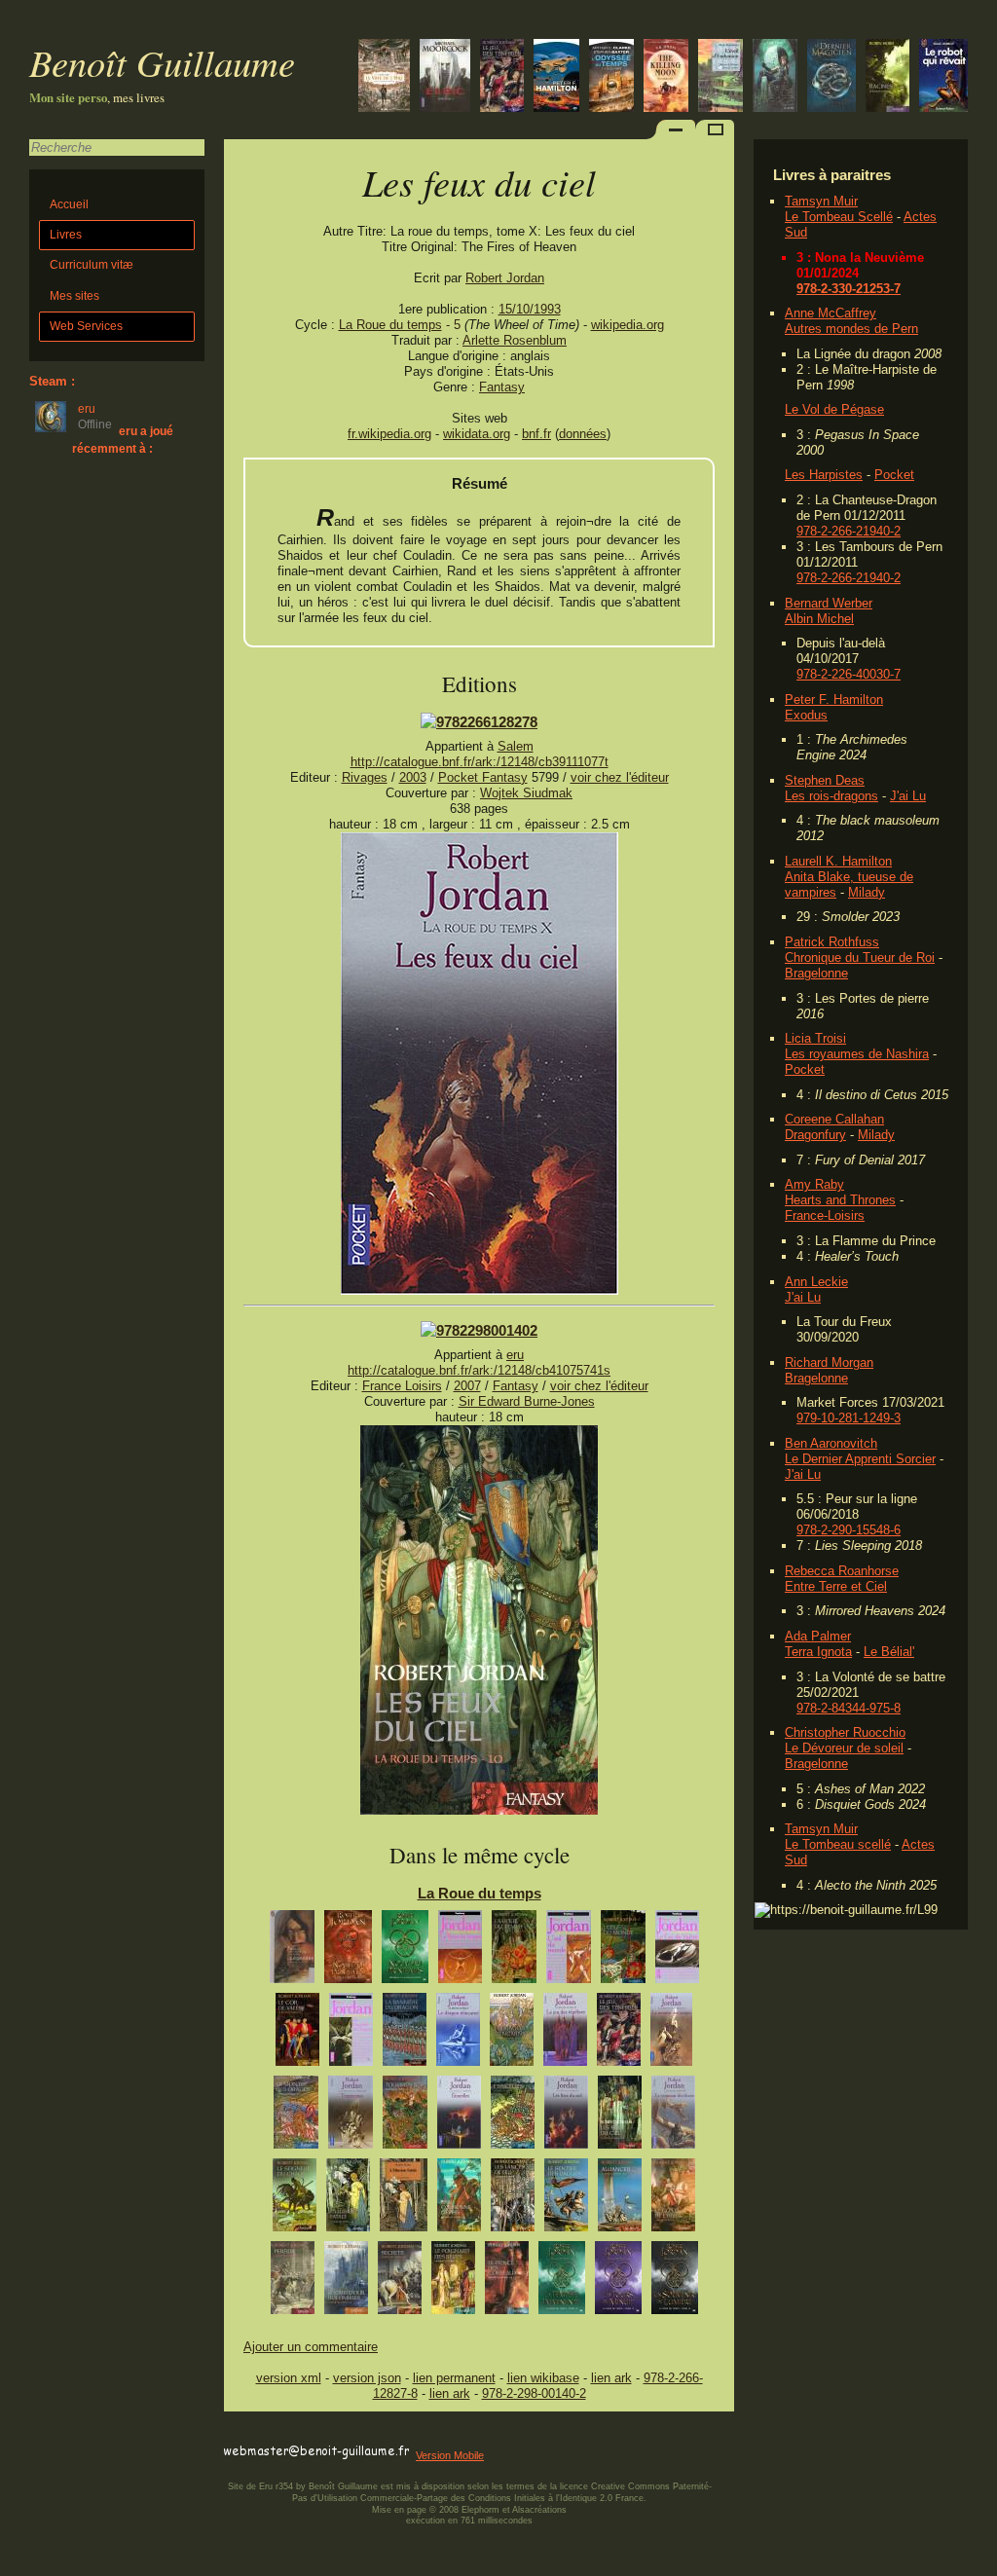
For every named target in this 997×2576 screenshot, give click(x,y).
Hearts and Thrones (840, 1200)
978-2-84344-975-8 (849, 1708)
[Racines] (887, 77)
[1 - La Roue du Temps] (460, 1951)
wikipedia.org (628, 325)
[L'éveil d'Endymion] (720, 77)
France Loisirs (402, 1386)
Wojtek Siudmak (526, 793)
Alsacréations (539, 2510)
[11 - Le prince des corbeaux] (507, 2282)
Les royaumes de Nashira (857, 1054)
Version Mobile (450, 2455)
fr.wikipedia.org (389, 434)
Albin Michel (819, 619)
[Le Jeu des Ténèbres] (502, 77)
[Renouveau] (292, 1951)
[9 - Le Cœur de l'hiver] (673, 2200)
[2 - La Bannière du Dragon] (351, 2034)
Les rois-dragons (831, 796)
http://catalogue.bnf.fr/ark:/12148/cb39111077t (480, 762)
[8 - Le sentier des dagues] (566, 2200)
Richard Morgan (829, 1362)
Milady (867, 892)
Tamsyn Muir (821, 201)
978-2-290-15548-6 (849, 1530)
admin (978, 2563)
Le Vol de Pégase (834, 409)
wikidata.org (477, 434)
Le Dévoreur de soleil (844, 1748)
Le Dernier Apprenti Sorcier (860, 1459)
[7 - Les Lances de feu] (513, 2200)
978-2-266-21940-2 (849, 531)
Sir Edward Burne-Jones (527, 1401)
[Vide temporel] (556, 77)
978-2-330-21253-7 (849, 289)
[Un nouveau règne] (775, 77)
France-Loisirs (825, 1215)
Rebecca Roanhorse (842, 1571)
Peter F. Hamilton (834, 699)
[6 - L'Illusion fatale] (348, 2200)
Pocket (894, 475)
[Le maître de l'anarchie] (384, 77)
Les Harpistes (824, 475)
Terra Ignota (818, 1652)
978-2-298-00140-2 (534, 2393)
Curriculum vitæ (92, 265)
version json (367, 2378)
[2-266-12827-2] (479, 722)
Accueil (69, 204)
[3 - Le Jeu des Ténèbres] (565, 2034)
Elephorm (480, 2510)
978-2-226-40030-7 (849, 674)
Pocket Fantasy (483, 777)
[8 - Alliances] (620, 2200)
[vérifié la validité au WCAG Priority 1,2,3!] (432, 2433)
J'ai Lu (908, 796)
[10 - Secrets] (400, 2282)
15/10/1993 (530, 309)
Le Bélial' (889, 1652)
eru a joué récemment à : (123, 440)
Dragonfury (815, 1135)
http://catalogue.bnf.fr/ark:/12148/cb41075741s (479, 1370)
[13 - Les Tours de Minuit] (618, 2282)
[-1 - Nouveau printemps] (405, 1951)
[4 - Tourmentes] (351, 2117)
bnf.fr (536, 434)
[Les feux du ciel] (480, 1290)
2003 (413, 777)
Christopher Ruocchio (845, 1732)
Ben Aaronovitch (831, 1443)
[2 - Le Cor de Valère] (677, 1951)
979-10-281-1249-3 (849, 1418)
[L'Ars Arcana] (831, 77)
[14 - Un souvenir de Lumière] (675, 2282)
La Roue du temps (390, 325)
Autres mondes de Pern (851, 329)
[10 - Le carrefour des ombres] (346, 2282)
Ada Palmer (818, 1636)
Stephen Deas (825, 780)
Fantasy (502, 387)
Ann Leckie (816, 1282)
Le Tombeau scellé (838, 1844)
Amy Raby (814, 1184)
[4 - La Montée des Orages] (671, 2034)
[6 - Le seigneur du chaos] (673, 2117)
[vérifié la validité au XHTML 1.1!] (263, 2433)
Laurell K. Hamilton (838, 861)
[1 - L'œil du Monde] (569, 1951)
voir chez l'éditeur (620, 777)
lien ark (611, 2378)
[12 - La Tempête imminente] (562, 2282)
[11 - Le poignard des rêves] (453, 2282)
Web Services (86, 326)
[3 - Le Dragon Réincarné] (458, 2034)
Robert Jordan (505, 278)
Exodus (806, 715)
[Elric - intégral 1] (445, 77)
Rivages (365, 777)
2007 (467, 1386)
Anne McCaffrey (831, 313)
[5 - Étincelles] (459, 2117)
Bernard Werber (829, 603)
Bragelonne (816, 973)
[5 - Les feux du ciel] (566, 2117)
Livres (66, 235)
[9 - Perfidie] (293, 2282)
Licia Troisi (815, 1038)
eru (515, 1355)
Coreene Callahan (834, 1119)
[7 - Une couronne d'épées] (459, 2200)
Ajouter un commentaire (311, 2347)
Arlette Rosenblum (515, 340)
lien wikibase (543, 2378)
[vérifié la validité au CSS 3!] (348, 2433)
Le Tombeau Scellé (839, 217)
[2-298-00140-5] (479, 1330)
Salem (516, 746)
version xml (289, 2378)
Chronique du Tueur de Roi (860, 957)
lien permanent (454, 2378)
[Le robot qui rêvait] (943, 77)
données (583, 434)
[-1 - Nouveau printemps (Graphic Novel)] (348, 1951)
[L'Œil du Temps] (611, 77)
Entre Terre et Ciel (836, 1586)
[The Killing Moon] (666, 77)
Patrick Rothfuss (832, 942)
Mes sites (74, 296)
